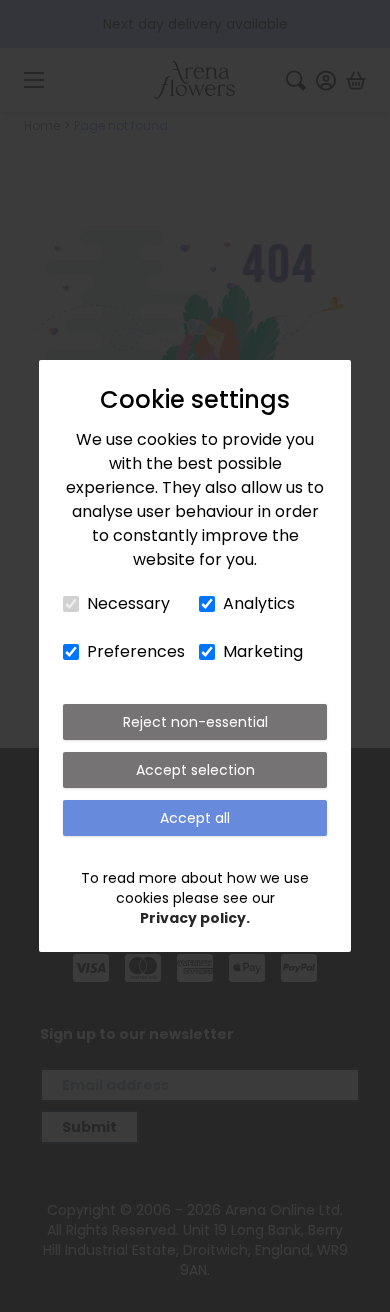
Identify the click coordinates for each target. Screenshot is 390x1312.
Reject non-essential (195, 722)
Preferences (136, 651)
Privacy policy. (195, 918)
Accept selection (195, 770)
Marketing (263, 651)
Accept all (195, 818)
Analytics (259, 603)
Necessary (128, 603)
